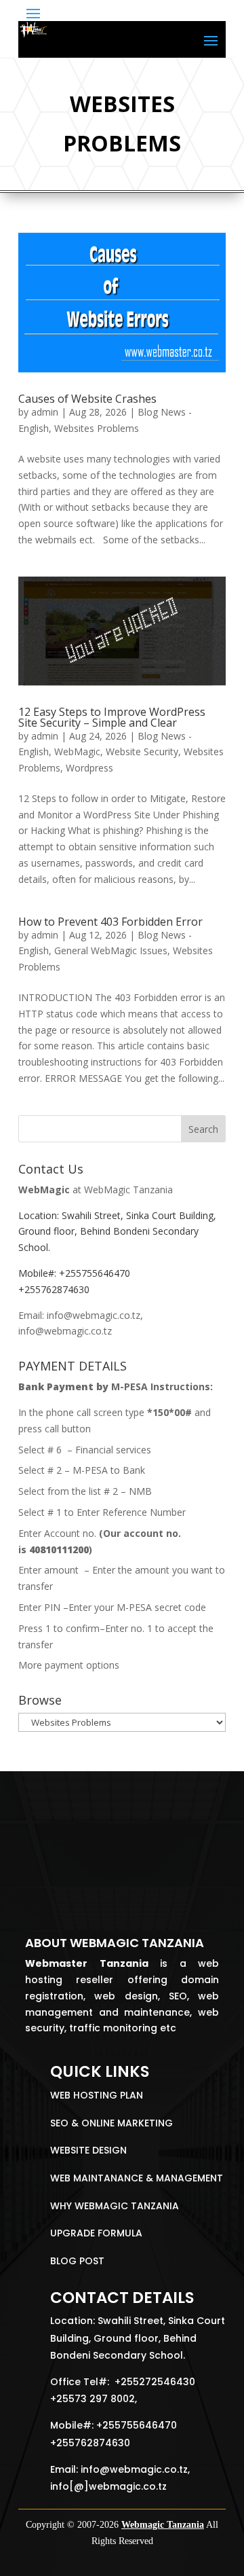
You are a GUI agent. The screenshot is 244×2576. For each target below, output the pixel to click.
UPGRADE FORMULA (96, 2233)
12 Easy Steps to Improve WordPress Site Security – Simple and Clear (112, 717)
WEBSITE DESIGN (88, 2150)
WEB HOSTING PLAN (97, 2095)
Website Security (142, 751)
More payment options (69, 1665)
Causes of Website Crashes (87, 399)
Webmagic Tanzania (163, 2525)
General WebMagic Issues (111, 950)
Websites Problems (97, 428)
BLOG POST (77, 2261)
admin (45, 412)
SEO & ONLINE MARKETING (111, 2123)
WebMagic (77, 751)
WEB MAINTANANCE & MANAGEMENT (137, 2178)
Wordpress (89, 768)
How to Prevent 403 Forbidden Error (110, 922)
